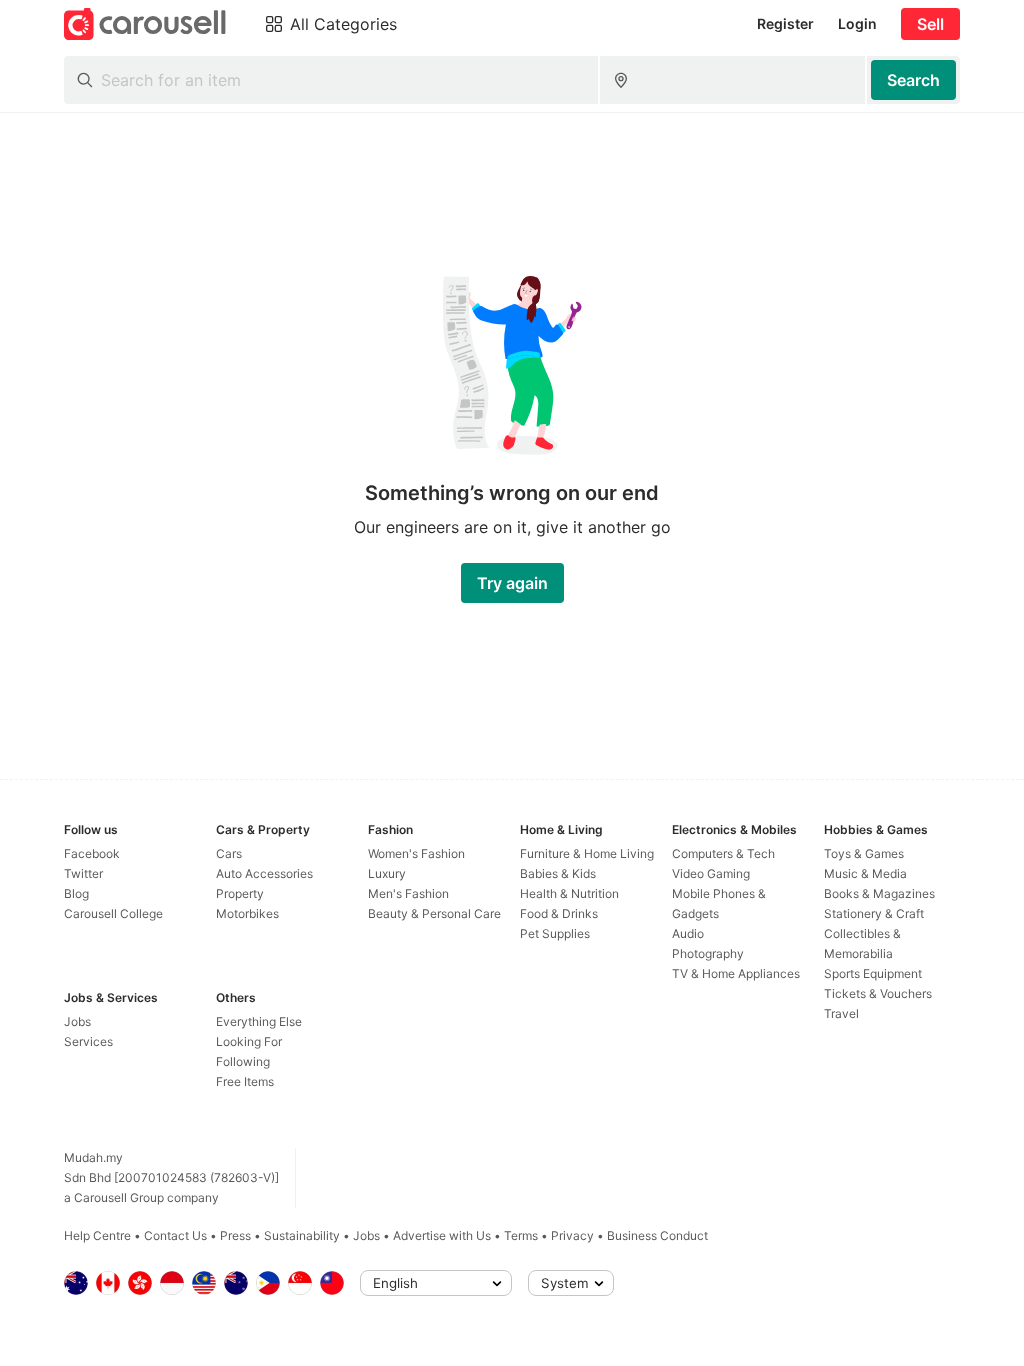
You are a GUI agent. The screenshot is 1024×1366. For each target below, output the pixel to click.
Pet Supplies (555, 933)
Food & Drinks (559, 913)
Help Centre (97, 1235)
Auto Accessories (264, 873)
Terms (521, 1235)
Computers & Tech (723, 853)
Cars (229, 853)
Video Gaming (711, 873)
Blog (76, 893)
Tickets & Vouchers (878, 993)
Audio (688, 933)
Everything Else (259, 1021)
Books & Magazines (879, 893)
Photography (708, 953)
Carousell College (113, 913)
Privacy (572, 1235)
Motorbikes (247, 913)
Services (88, 1041)
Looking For (249, 1041)
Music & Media (865, 873)
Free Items (245, 1081)
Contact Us (175, 1235)
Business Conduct (657, 1235)
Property (240, 893)
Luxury (387, 873)
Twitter (83, 873)
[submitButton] (913, 80)
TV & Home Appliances (736, 973)
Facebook (92, 853)
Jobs (77, 1021)
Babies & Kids (558, 873)
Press (235, 1235)
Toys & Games (864, 853)
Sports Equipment (873, 973)
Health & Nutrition (569, 893)
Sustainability (302, 1235)
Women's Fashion (416, 853)
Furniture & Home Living (587, 853)
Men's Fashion (408, 893)
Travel (841, 1013)
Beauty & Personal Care (434, 913)
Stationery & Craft (874, 913)
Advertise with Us (442, 1235)
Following (243, 1061)
